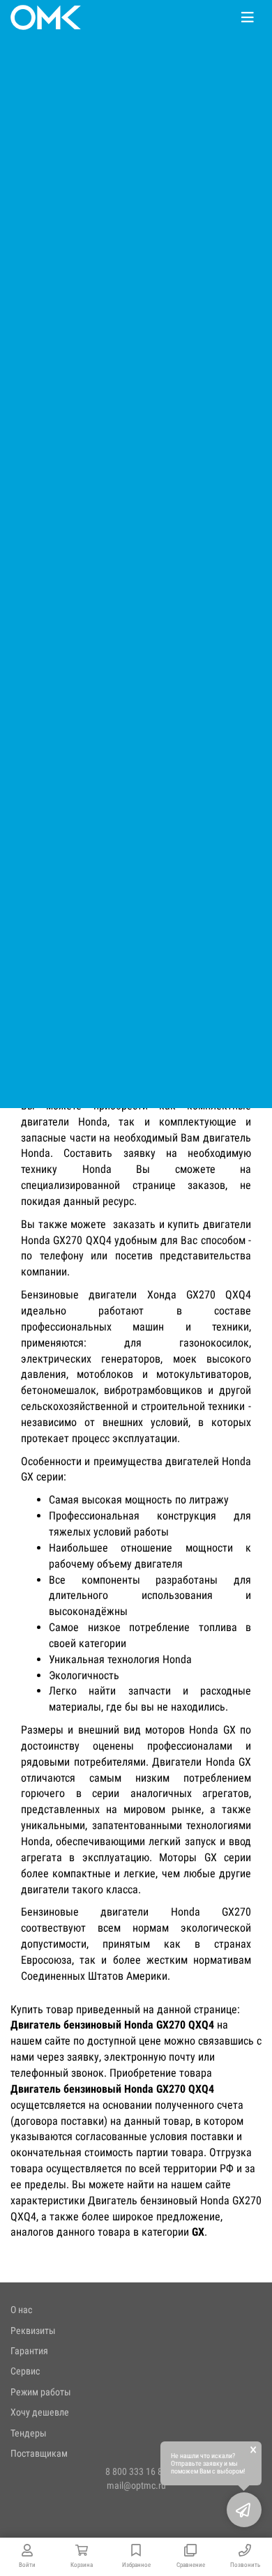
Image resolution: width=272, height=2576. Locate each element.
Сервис (25, 2371)
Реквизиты (33, 2331)
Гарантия (29, 2351)
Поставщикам (39, 2453)
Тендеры (29, 2433)
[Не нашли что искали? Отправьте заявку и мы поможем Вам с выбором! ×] (244, 2510)
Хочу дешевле (40, 2412)
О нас (21, 2310)
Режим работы (41, 2392)
